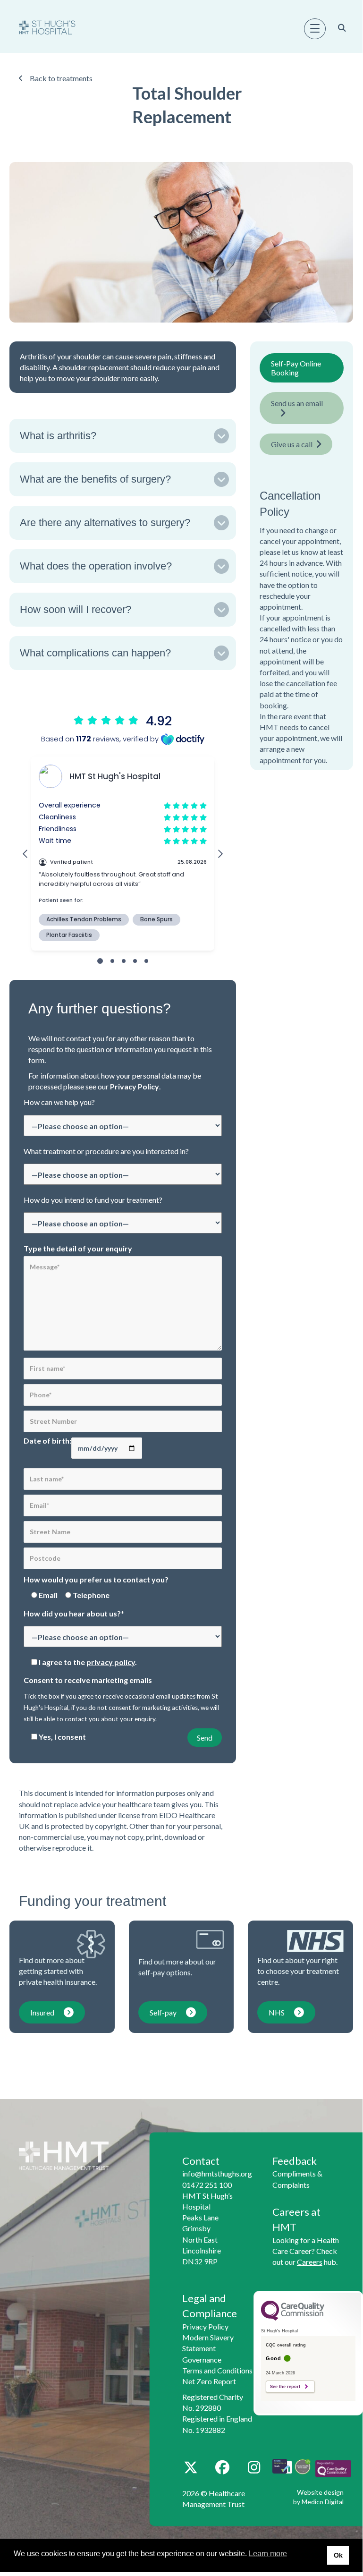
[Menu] (315, 29)
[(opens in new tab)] (333, 2468)
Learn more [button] (268, 2554)
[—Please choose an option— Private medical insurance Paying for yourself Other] (123, 1224)
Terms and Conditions (217, 2370)
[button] (123, 436)
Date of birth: (47, 1441)
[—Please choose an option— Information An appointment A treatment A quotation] (123, 1127)
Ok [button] (338, 2555)
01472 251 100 (207, 2185)
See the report (285, 2387)
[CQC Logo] (293, 2318)
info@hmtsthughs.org (217, 2173)
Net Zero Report (209, 2381)
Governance (202, 2359)
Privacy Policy (135, 1086)
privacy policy (111, 1662)
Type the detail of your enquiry (78, 1248)
